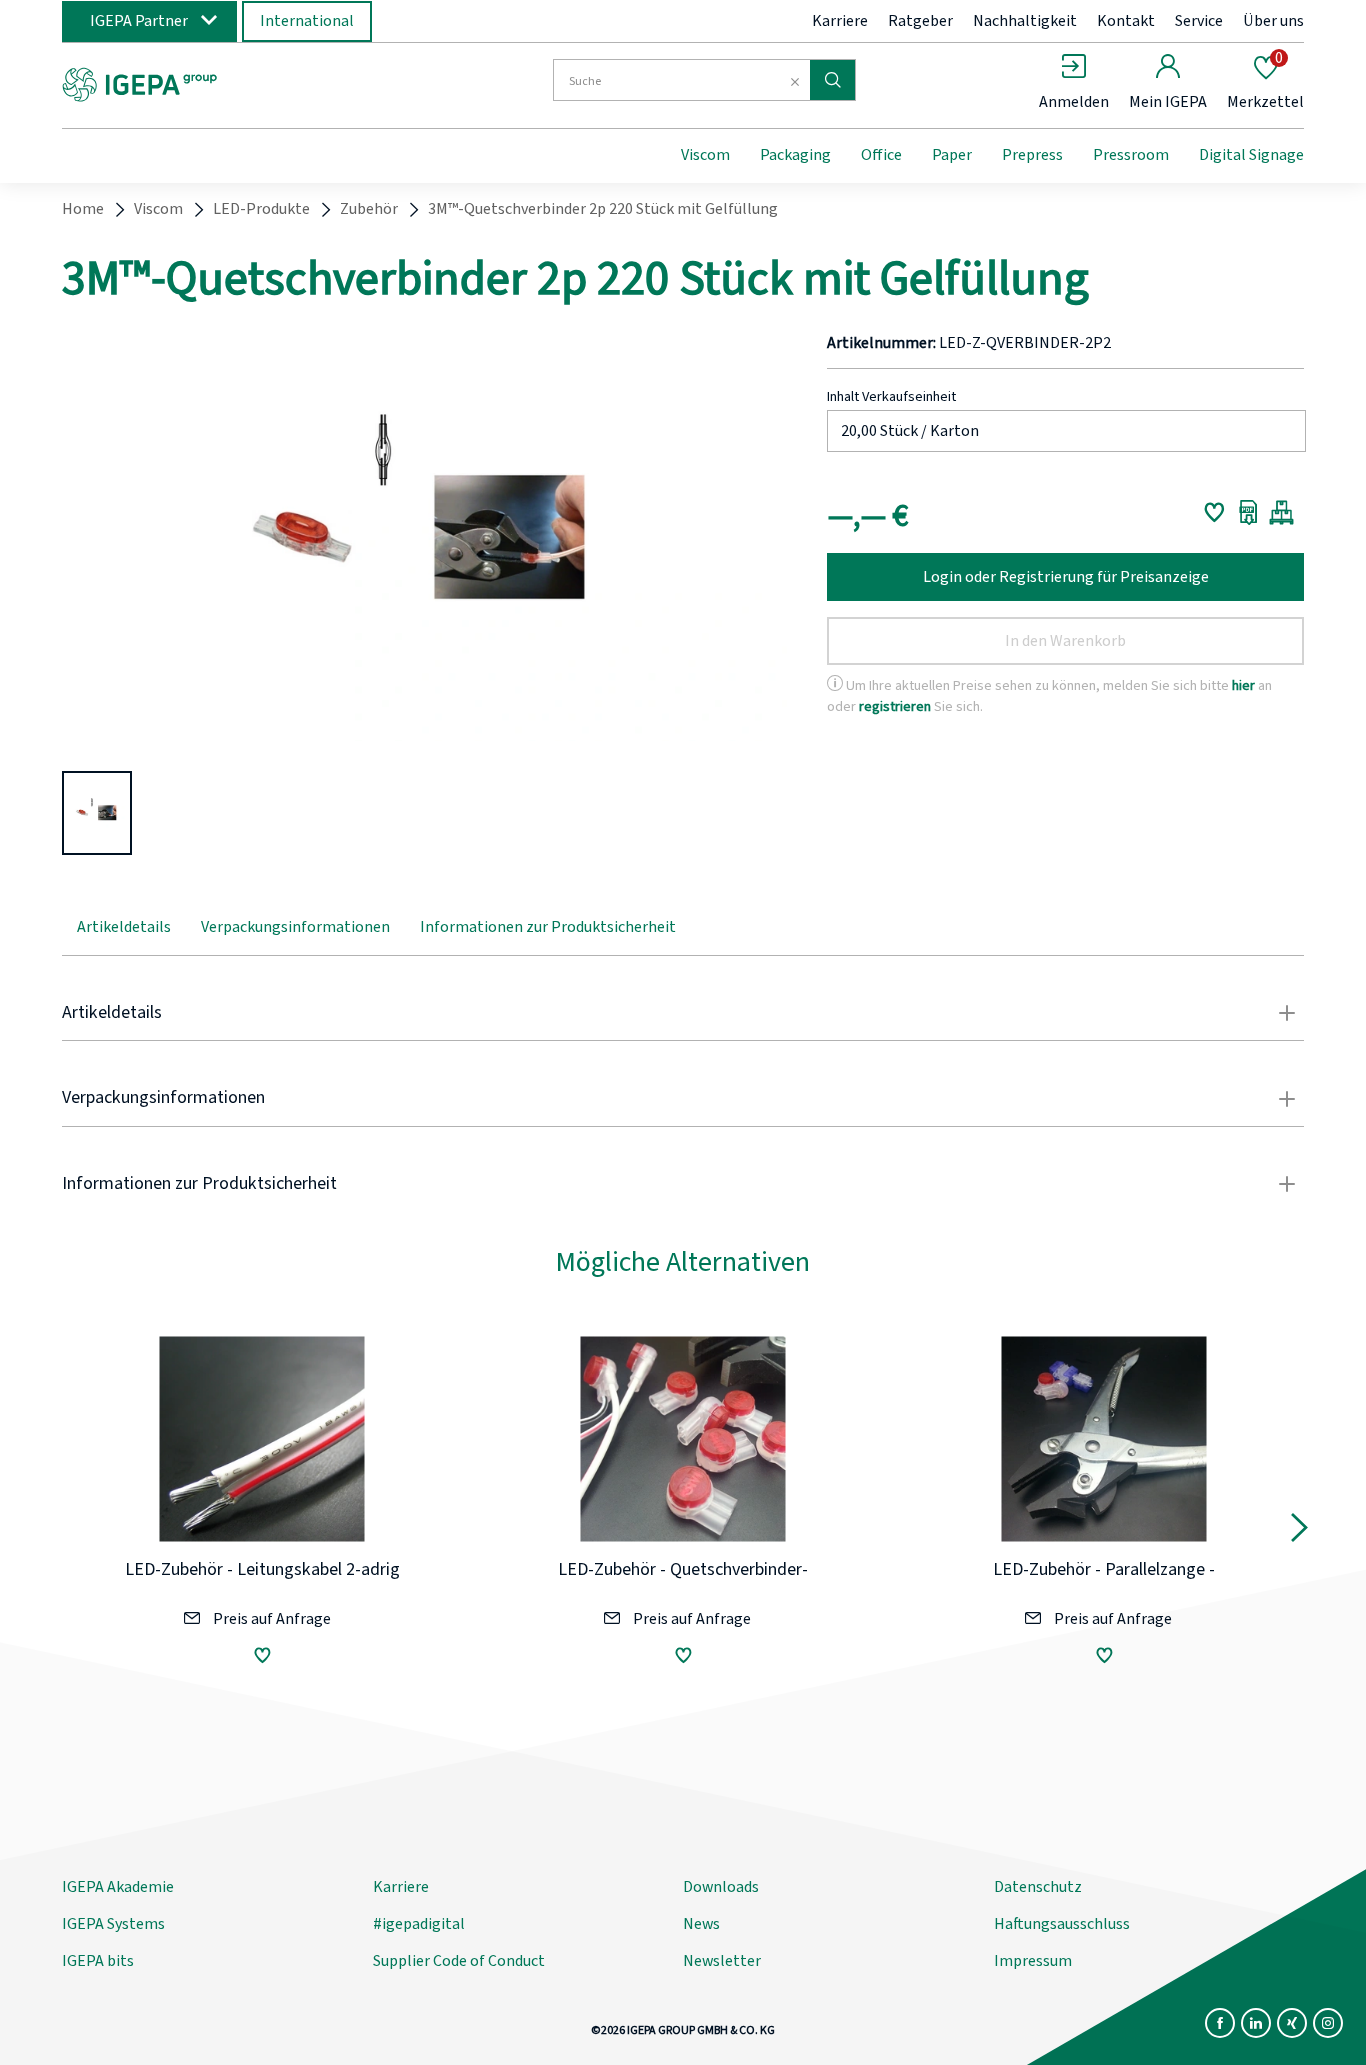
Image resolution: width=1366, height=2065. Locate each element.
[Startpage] (226, 83)
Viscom (705, 155)
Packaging (795, 155)
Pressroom (1131, 155)
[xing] (1292, 2023)
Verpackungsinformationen (295, 927)
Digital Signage (1251, 155)
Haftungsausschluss (1062, 1924)
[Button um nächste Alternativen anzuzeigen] (1299, 1532)
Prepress (1032, 155)
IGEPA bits (98, 1961)
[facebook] (1220, 2023)
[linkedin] (1256, 2023)
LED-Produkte (261, 209)
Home (83, 209)
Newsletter (722, 1961)
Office (881, 155)
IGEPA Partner (139, 21)
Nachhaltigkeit (1025, 21)
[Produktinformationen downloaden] (1248, 512)
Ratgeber (920, 21)
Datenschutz (1038, 1887)
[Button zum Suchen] (832, 80)
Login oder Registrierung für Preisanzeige (1066, 577)
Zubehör (369, 209)
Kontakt (1126, 21)
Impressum (1033, 1961)
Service (1199, 21)
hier (1243, 685)
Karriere (840, 21)
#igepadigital (419, 1924)
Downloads (721, 1887)
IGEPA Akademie (118, 1887)
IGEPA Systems (113, 1924)
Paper (952, 155)
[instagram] (1328, 2023)
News (701, 1924)
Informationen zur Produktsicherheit (548, 927)
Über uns (1273, 21)
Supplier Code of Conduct (459, 1961)
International (307, 21)
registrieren (895, 706)
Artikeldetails (124, 927)
